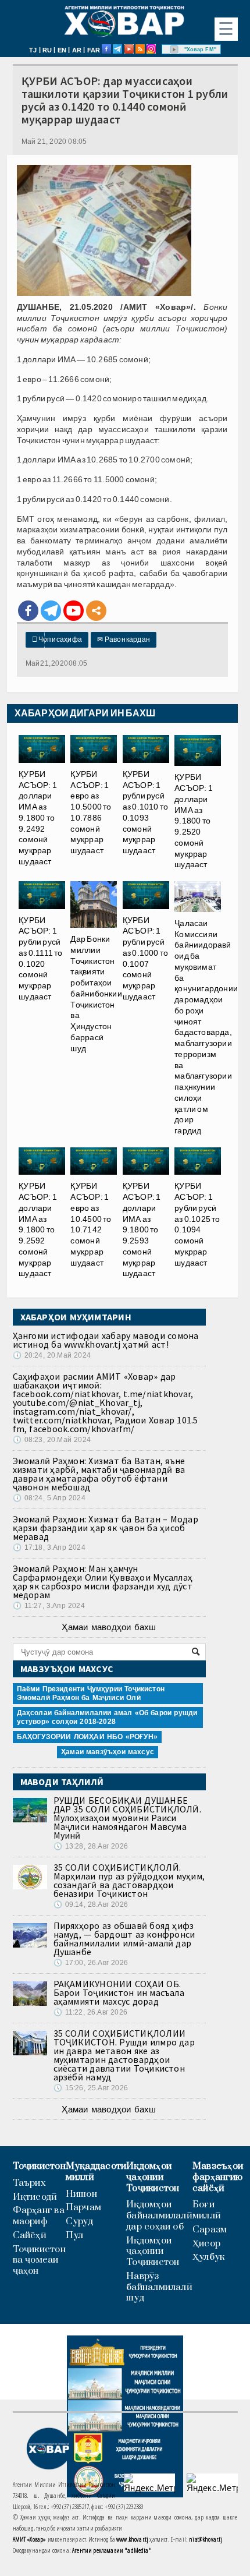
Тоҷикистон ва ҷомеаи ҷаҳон (39, 2260)
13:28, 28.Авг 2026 (91, 1846)
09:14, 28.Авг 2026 (91, 1904)
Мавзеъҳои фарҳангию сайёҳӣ (218, 2177)
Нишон (81, 2194)
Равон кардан (124, 639)
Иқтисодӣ (35, 2197)
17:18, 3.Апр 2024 (49, 1547)
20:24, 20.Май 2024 (52, 1355)
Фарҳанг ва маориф (39, 2216)
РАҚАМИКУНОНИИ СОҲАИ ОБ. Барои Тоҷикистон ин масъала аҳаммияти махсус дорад (119, 1992)
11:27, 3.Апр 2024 (49, 1606)
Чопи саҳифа (57, 639)
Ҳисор (206, 2244)
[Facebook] (28, 611)
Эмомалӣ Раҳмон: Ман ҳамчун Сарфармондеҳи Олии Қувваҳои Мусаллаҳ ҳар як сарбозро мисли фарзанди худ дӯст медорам (103, 1582)
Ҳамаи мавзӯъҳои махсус (108, 1752)
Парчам (83, 2208)
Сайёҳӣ (30, 2236)
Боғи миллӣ (207, 2210)
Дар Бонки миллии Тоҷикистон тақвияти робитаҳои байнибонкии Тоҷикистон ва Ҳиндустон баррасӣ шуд (96, 994)
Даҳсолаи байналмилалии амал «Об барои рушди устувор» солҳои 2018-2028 (107, 1717)
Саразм (210, 2230)
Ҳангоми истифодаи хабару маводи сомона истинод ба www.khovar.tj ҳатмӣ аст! (106, 1340)
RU (47, 50)
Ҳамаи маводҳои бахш (109, 1627)
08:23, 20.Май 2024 (52, 1440)
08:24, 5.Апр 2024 (49, 1498)
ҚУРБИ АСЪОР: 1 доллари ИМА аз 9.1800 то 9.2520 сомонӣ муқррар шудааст (194, 821)
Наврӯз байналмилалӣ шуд (159, 2287)
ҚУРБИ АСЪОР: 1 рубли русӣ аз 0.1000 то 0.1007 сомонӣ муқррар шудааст (146, 958)
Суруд (79, 2222)
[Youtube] (74, 611)
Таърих (29, 2183)
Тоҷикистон (39, 2166)
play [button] (174, 50)
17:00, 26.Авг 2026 (91, 1963)
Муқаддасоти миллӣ (96, 2172)
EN (62, 50)
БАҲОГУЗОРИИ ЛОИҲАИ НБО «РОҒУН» (87, 1737)
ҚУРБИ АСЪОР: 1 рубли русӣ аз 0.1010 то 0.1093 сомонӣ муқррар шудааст (146, 812)
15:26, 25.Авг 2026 (91, 2088)
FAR (94, 50)
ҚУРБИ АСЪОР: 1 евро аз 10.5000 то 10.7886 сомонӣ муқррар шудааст (91, 812)
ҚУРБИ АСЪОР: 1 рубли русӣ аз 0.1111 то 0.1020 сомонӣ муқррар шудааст (41, 958)
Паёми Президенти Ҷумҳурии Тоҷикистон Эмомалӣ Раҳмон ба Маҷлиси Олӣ (91, 1693)
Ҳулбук (208, 2257)
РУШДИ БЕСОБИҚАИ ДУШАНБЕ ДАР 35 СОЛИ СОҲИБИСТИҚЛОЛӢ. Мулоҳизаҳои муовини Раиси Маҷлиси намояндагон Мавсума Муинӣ (127, 1818)
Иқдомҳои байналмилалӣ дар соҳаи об (159, 2215)
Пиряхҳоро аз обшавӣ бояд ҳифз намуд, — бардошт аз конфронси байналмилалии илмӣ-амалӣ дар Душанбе (124, 1939)
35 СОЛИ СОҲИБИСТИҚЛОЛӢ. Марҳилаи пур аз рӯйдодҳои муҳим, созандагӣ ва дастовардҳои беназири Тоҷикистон (129, 1880)
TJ (33, 50)
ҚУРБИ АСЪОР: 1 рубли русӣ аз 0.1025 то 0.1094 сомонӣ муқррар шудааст (197, 1224)
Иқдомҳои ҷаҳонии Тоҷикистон (153, 2177)
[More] (96, 611)
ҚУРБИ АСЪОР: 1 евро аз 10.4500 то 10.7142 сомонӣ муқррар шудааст (91, 1224)
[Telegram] (51, 611)
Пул (75, 2236)
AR (77, 50)
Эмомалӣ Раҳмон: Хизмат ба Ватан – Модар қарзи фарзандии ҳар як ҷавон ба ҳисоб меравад (106, 1528)
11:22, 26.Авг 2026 (90, 2012)
